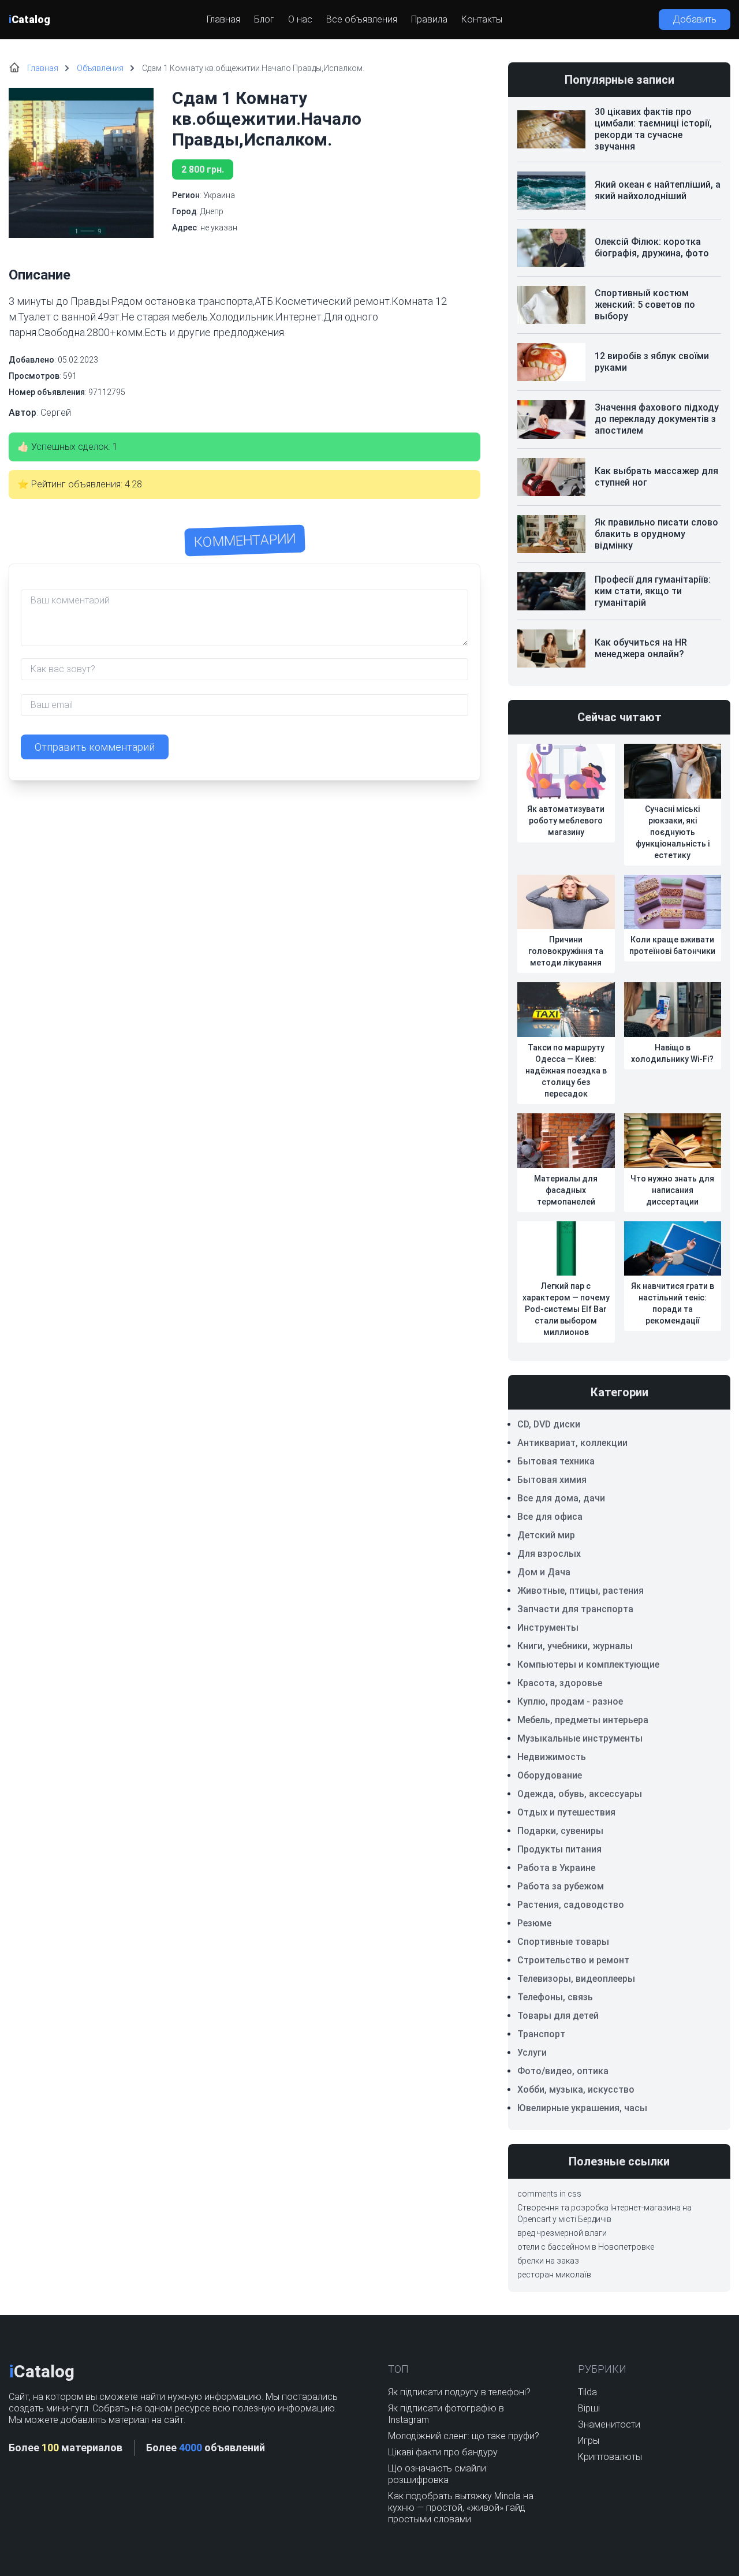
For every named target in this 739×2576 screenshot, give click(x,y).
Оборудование (550, 1775)
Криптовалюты (610, 2457)
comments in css (549, 2194)
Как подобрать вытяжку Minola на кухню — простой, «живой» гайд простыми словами (461, 2508)
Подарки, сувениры (560, 1831)
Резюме (534, 1923)
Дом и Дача (544, 1572)
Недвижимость (552, 1757)
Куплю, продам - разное (570, 1701)
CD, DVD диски (549, 1424)
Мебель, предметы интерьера (583, 1720)
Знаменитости (609, 2424)
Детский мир (546, 1535)
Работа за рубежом (561, 1886)
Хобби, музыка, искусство (576, 2089)
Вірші (589, 2408)
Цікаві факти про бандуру (443, 2452)
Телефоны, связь (555, 1997)
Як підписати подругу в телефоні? (459, 2392)
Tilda (587, 2392)
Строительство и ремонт (573, 1960)
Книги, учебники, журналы (575, 1646)
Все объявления (362, 19)
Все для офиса (550, 1517)
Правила (429, 19)
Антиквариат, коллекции (572, 1443)
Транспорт (541, 2034)
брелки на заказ (548, 2261)
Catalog (29, 19)
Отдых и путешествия (566, 1812)
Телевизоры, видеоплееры (576, 1979)
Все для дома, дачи (561, 1498)
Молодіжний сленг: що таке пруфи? (464, 2436)
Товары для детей (558, 2016)
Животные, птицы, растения (581, 1591)
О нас (300, 19)
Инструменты (548, 1628)
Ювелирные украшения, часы (582, 2108)
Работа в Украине (556, 1868)
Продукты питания (559, 1849)
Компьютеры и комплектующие (588, 1664)
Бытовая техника (556, 1461)
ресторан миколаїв (554, 2275)
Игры (589, 2441)
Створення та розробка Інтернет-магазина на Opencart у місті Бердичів (604, 2213)
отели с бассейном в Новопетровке (586, 2247)
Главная (223, 19)
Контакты (482, 19)
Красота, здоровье (560, 1683)
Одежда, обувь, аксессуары (580, 1794)
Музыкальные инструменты (580, 1738)
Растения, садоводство (571, 1905)
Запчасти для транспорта (575, 1609)
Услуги (532, 2053)
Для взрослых (549, 1554)
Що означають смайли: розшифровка (438, 2474)
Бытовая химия (552, 1480)
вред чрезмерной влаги (562, 2233)
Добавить (695, 19)
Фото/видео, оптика (563, 2071)
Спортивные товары (563, 1942)
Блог (264, 19)
